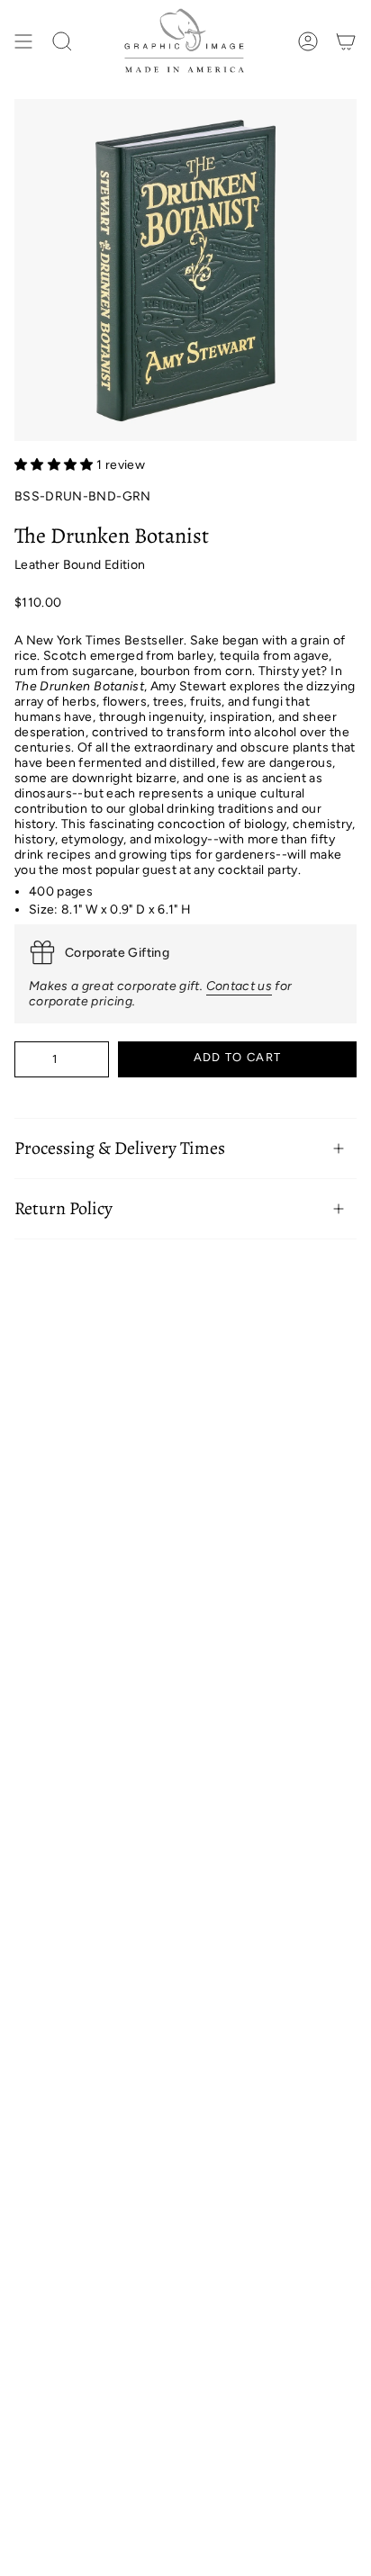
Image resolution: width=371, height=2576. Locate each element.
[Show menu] (23, 42)
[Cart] (346, 42)
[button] (55, 465)
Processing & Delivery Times (120, 1148)
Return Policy (63, 1208)
